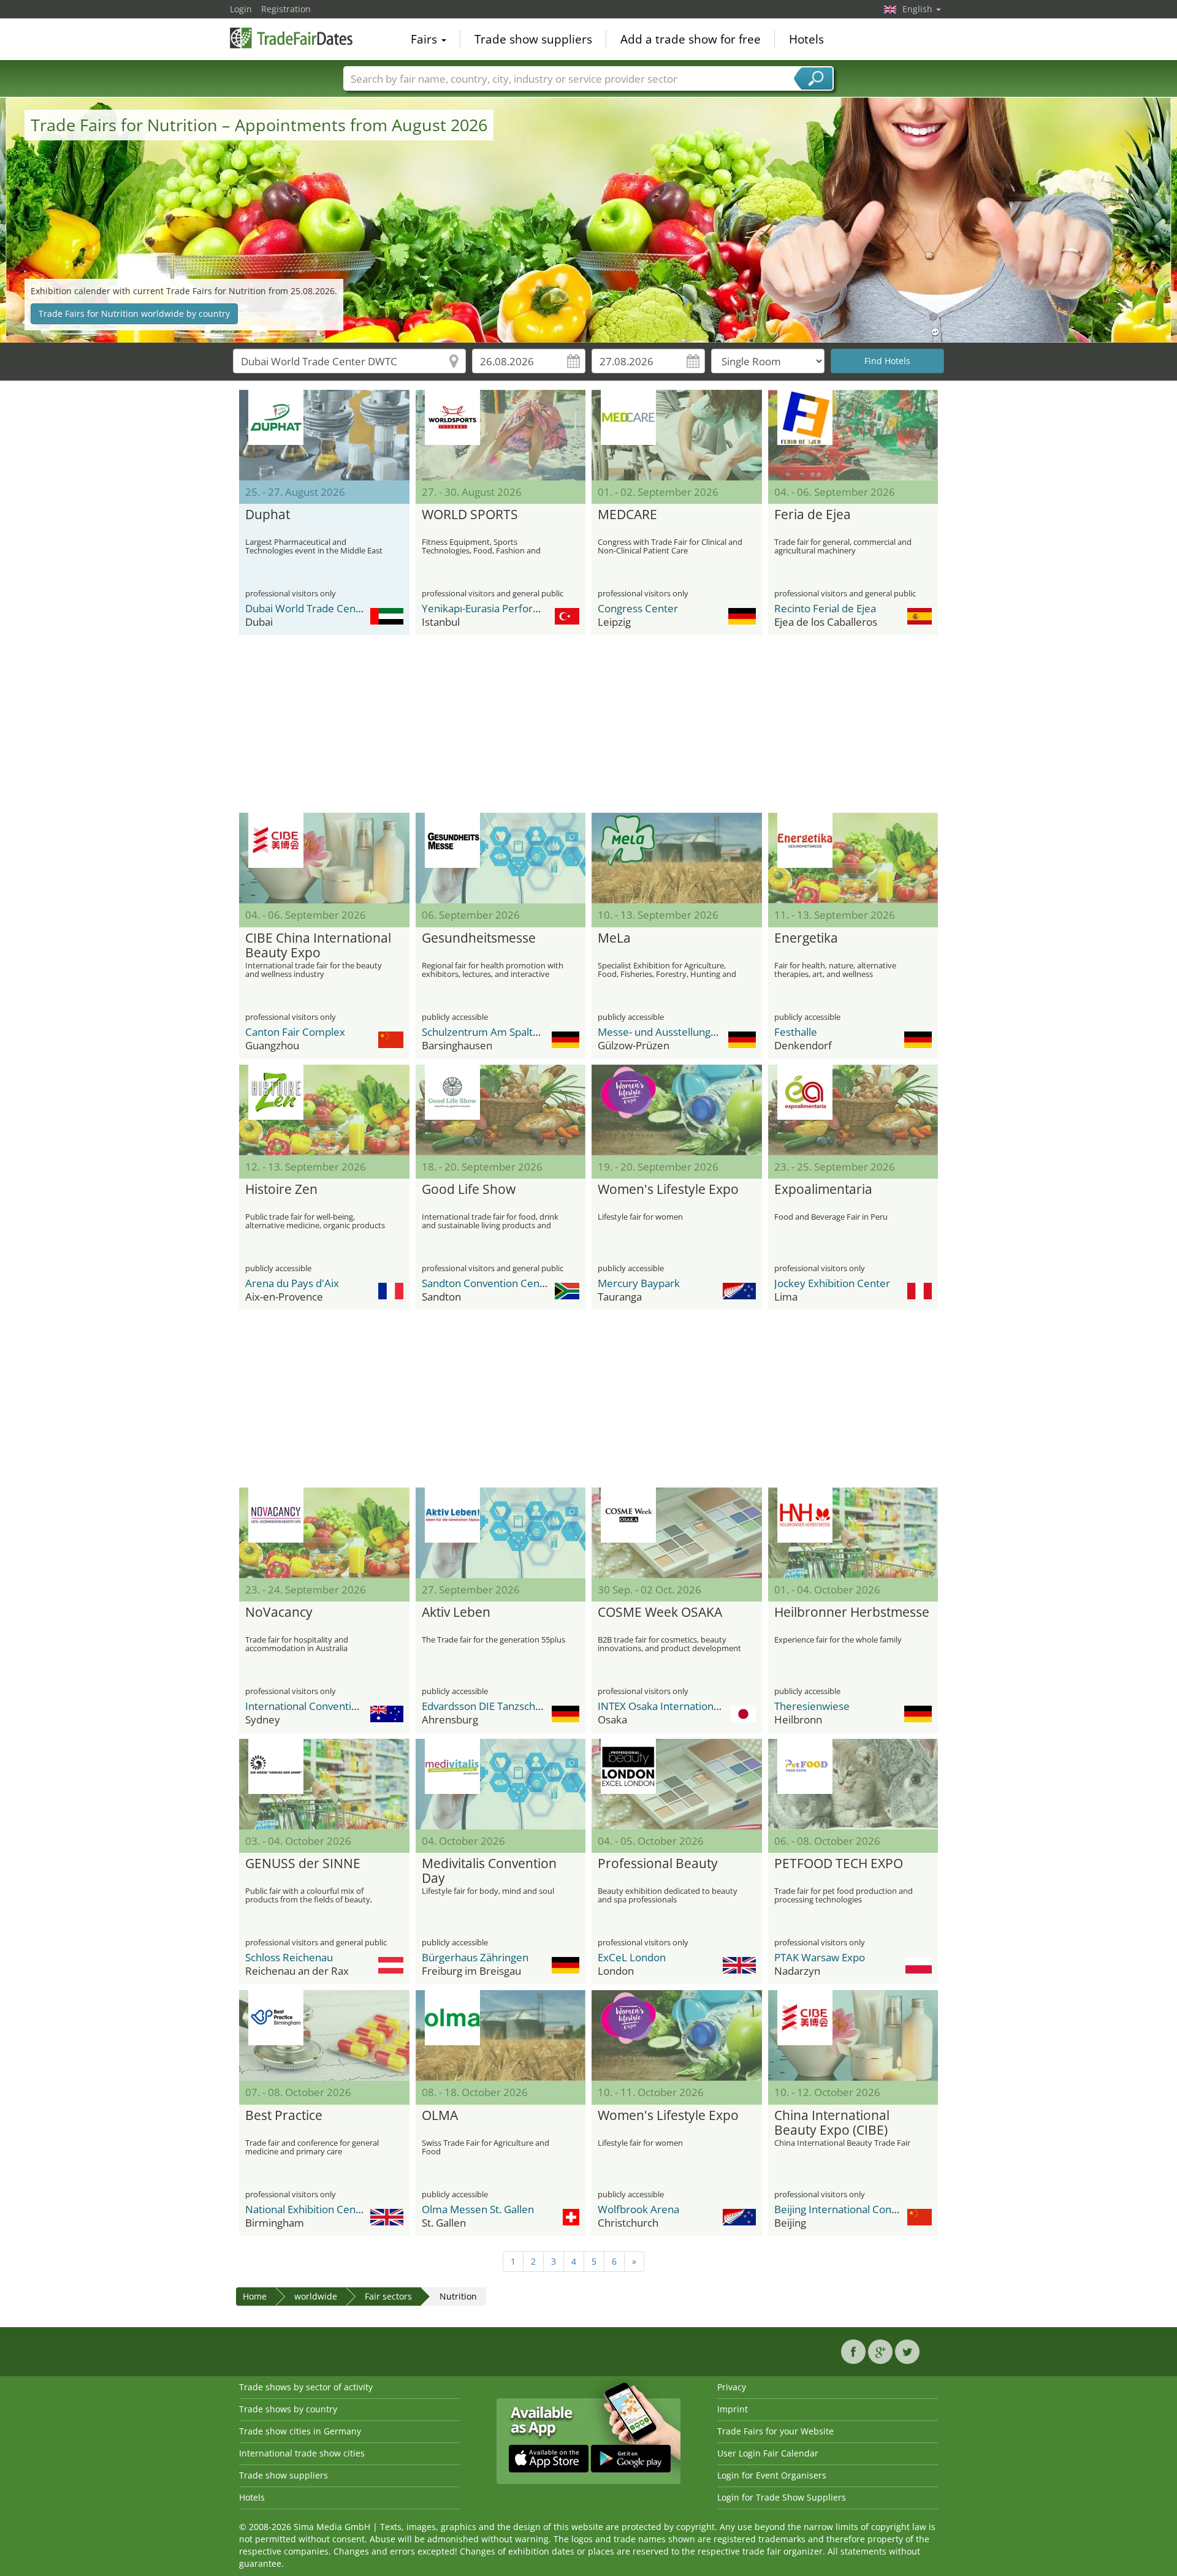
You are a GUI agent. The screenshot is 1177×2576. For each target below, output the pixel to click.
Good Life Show (469, 1190)
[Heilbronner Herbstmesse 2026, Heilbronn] (853, 1533)
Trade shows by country (288, 2409)
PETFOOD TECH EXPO (839, 1864)
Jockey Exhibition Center (832, 1283)
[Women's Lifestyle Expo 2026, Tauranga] (677, 1110)
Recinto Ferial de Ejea (825, 608)
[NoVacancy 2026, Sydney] (324, 1533)
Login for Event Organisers (772, 2475)
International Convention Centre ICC (332, 1706)
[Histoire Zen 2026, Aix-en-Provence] (324, 1110)
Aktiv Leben (456, 1613)
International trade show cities (302, 2453)
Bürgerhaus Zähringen (475, 1957)
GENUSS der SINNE (303, 1864)
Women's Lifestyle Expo (668, 1190)
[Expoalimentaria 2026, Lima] (853, 1110)
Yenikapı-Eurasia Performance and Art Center (530, 608)
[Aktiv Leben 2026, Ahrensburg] (501, 1533)
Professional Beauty (658, 1864)
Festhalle (796, 1032)
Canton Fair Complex (295, 1032)
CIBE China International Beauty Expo (318, 946)
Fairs (425, 39)
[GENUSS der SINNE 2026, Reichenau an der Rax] (324, 1784)
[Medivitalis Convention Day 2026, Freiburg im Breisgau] (501, 1784)
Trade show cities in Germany (300, 2431)
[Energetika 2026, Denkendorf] (853, 858)
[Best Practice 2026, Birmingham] (324, 2035)
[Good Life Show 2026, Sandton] (501, 1110)
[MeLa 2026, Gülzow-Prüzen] (677, 858)
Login (241, 9)
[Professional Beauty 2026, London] (677, 1784)
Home (255, 2296)
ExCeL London (632, 1957)
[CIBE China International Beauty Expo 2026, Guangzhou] (324, 858)
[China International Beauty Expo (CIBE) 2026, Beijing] (853, 2035)
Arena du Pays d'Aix (292, 1283)
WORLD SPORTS (470, 515)
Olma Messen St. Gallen (478, 2209)
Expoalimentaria (823, 1190)
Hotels (806, 39)
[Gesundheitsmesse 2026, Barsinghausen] (501, 858)
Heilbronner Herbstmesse (852, 1613)
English (919, 9)
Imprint (733, 2409)
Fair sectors (388, 2296)
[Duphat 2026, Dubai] (324, 435)
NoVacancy (279, 1613)
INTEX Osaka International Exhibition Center (702, 1706)
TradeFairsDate (291, 38)
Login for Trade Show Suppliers (782, 2497)
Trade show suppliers (533, 39)
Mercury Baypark (639, 1283)
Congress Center (638, 608)
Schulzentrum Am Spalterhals (492, 1032)
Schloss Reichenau (289, 1957)
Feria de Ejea (813, 515)
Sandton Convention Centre (488, 1283)
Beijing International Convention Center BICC (881, 2209)
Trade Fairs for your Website (775, 2431)
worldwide (316, 2296)
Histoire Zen (281, 1190)
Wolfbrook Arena (638, 2209)
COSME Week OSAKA (660, 1613)
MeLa (614, 938)
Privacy (732, 2387)
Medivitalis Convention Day (489, 1871)
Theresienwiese (812, 1706)
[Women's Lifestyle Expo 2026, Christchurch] (677, 2035)
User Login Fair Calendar (768, 2453)
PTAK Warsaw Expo (820, 1957)
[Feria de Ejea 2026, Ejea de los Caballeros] (853, 435)
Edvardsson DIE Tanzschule (486, 1706)
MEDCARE (627, 515)
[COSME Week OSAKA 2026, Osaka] (677, 1533)
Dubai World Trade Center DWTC (323, 608)
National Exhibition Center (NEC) (322, 2209)
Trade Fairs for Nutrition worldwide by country (134, 313)
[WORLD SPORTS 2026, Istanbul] (501, 435)
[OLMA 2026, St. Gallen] (501, 2035)
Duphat (268, 515)
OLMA (440, 2116)
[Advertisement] (588, 724)
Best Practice (284, 2116)
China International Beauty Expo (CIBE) (832, 2123)
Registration (286, 9)
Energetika (806, 938)
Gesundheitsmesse (479, 938)
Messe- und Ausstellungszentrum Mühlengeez (708, 1032)
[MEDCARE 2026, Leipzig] (677, 435)
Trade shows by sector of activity (306, 2387)
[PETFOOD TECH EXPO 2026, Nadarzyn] (853, 1784)
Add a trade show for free (691, 39)
